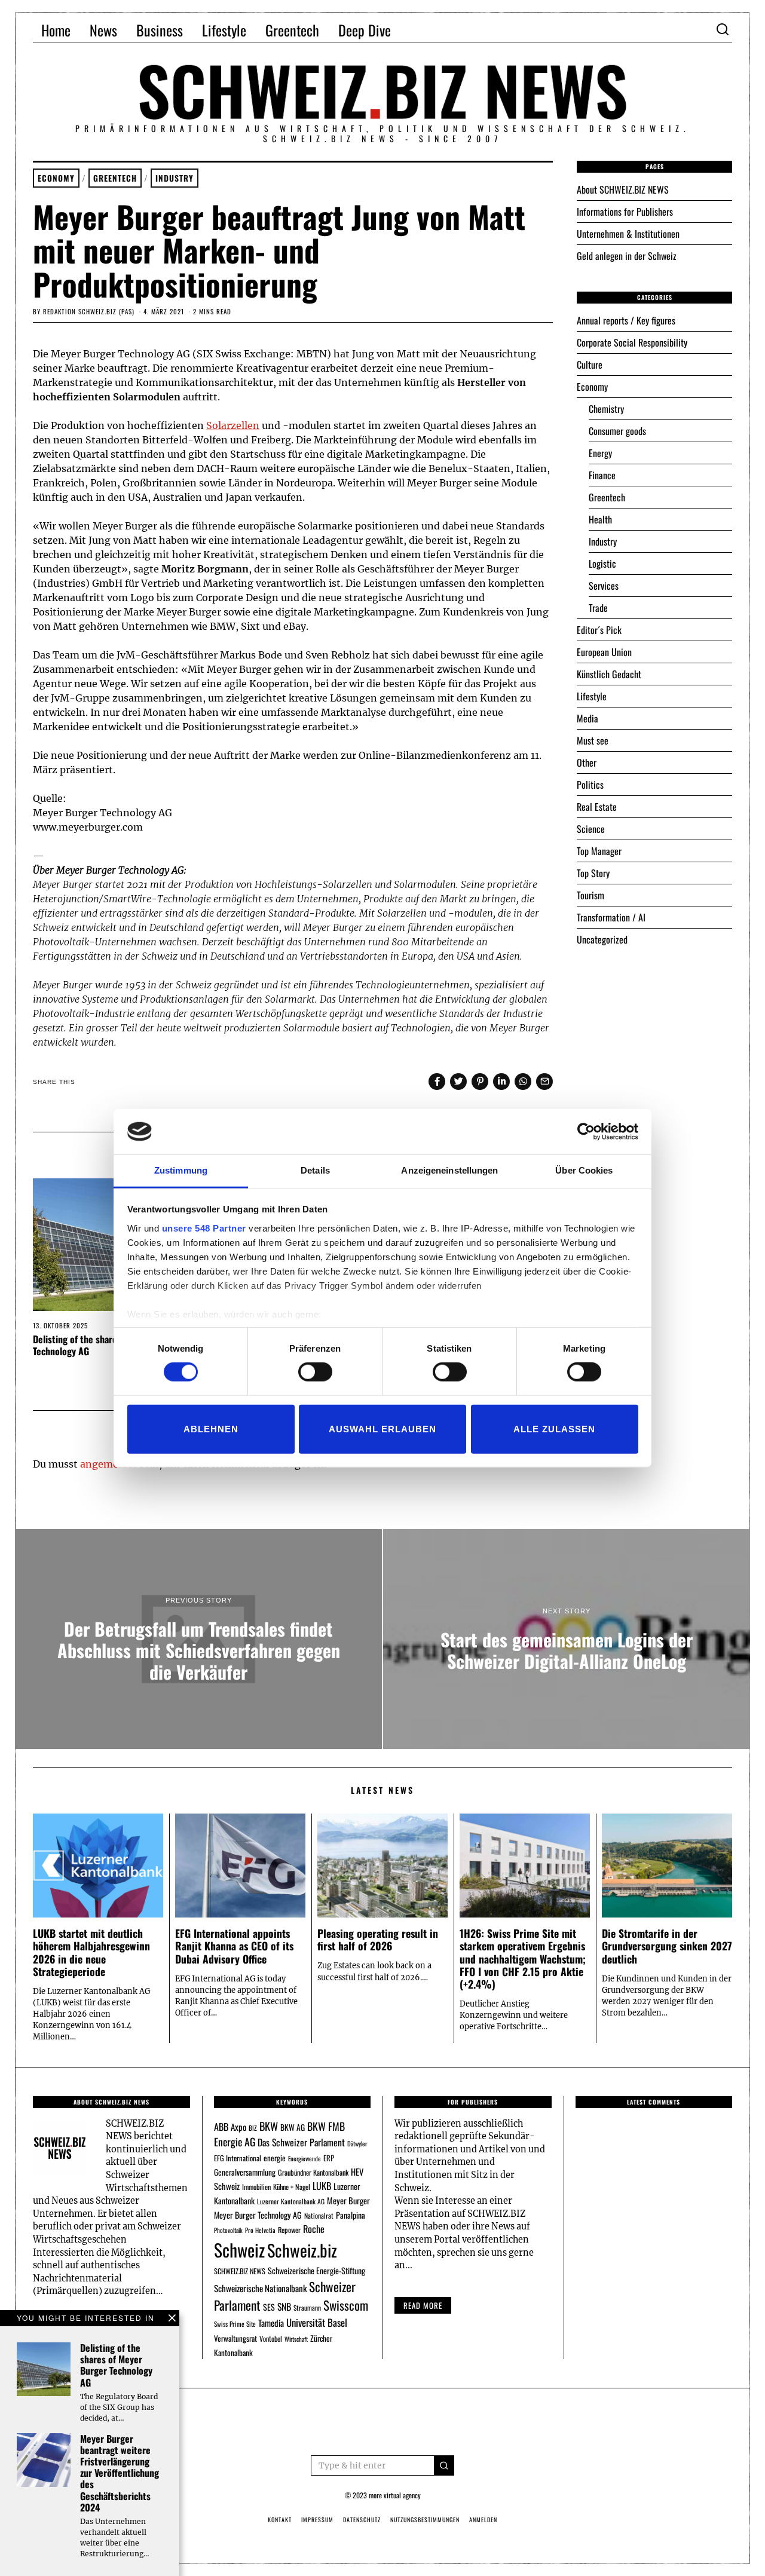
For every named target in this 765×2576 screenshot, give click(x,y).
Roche (314, 2229)
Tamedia (271, 2323)
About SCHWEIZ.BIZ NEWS (623, 189)
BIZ (253, 2128)
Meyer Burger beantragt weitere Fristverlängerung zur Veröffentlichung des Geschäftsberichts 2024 (120, 2473)
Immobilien (256, 2187)
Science (591, 829)
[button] (444, 2465)
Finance (602, 475)
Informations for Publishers (625, 212)
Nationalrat (319, 2215)
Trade (598, 608)
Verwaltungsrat (235, 2338)
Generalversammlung (245, 2172)
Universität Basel (317, 2322)
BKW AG (293, 2127)
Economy (56, 178)
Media (587, 718)
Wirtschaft (296, 2339)
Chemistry (606, 409)
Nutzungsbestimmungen (425, 2520)
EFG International (238, 2158)
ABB (221, 2127)
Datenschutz (362, 2520)
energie (275, 2158)
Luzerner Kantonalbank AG (291, 2201)
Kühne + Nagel (292, 2187)
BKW (269, 2126)
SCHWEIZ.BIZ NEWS (240, 2271)
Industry (175, 178)
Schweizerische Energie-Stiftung (316, 2270)
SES (269, 2307)
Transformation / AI (611, 917)
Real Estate (597, 807)
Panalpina (351, 2215)
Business (160, 30)
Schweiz (239, 2249)
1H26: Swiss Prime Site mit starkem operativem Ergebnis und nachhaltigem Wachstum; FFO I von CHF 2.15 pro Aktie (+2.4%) (523, 1958)
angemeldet (108, 1464)
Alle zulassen (554, 1428)
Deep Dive (365, 30)
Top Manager (599, 851)
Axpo (238, 2127)
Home (56, 30)
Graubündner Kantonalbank (313, 2172)
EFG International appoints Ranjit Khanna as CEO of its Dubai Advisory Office (234, 1946)
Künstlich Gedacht (609, 674)
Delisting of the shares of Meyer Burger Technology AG (110, 1345)
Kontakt (280, 2520)
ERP (329, 2158)
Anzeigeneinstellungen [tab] (449, 1170)
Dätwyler (357, 2143)
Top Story (593, 873)
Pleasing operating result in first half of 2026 (378, 1939)
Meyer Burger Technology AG (258, 2215)
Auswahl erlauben (382, 1428)
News (103, 30)
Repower (289, 2230)
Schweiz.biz (302, 2250)
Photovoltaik (228, 2230)
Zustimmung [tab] (181, 1170)
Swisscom (346, 2305)
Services (604, 586)
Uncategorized (602, 939)
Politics (590, 785)
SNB (284, 2307)
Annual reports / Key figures (626, 320)
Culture (590, 365)
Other (587, 762)
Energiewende (305, 2158)
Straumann (307, 2307)
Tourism (590, 895)
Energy (600, 453)
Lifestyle (224, 30)
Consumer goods (617, 431)
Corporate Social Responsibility (632, 342)
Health (600, 519)
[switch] (315, 1372)
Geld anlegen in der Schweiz (627, 256)
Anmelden (483, 2520)
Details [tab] (315, 1170)
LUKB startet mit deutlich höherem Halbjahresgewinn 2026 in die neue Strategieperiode (91, 1952)
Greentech (292, 30)
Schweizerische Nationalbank (260, 2288)
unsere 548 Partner (204, 1228)
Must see (593, 740)
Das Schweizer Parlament (301, 2142)
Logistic (602, 563)
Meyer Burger (348, 2200)
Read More (423, 2305)
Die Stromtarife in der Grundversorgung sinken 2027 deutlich (667, 1946)
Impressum (317, 2520)
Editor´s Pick (599, 630)
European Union (604, 652)
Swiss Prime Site (235, 2324)
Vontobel (271, 2338)
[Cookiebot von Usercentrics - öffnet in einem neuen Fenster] (586, 1132)
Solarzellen (233, 425)
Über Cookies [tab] (584, 1170)
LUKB (322, 2186)
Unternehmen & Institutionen (628, 234)
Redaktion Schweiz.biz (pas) (89, 311)
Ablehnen (211, 1428)
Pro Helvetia (260, 2230)
